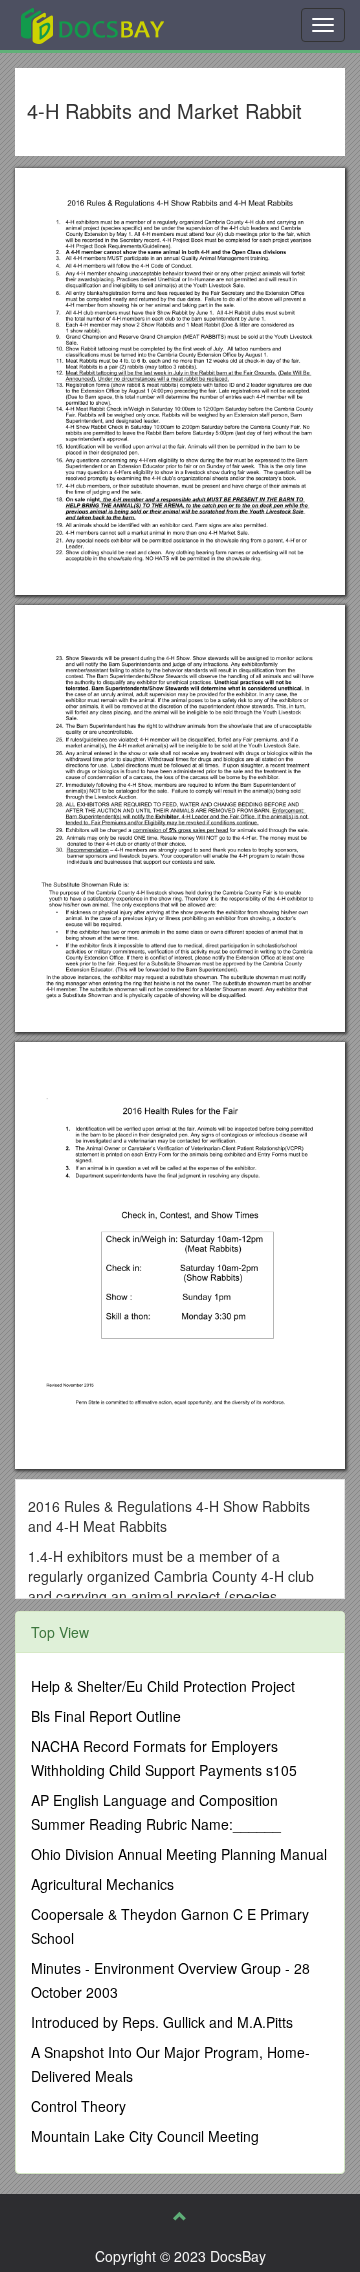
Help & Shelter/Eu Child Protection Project (163, 1686)
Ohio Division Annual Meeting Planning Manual (179, 1854)
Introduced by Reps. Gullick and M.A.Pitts (162, 2022)
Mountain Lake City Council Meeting (145, 2136)
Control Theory (78, 2106)
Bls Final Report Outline (106, 1716)
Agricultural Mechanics (102, 1884)
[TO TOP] (180, 2216)
